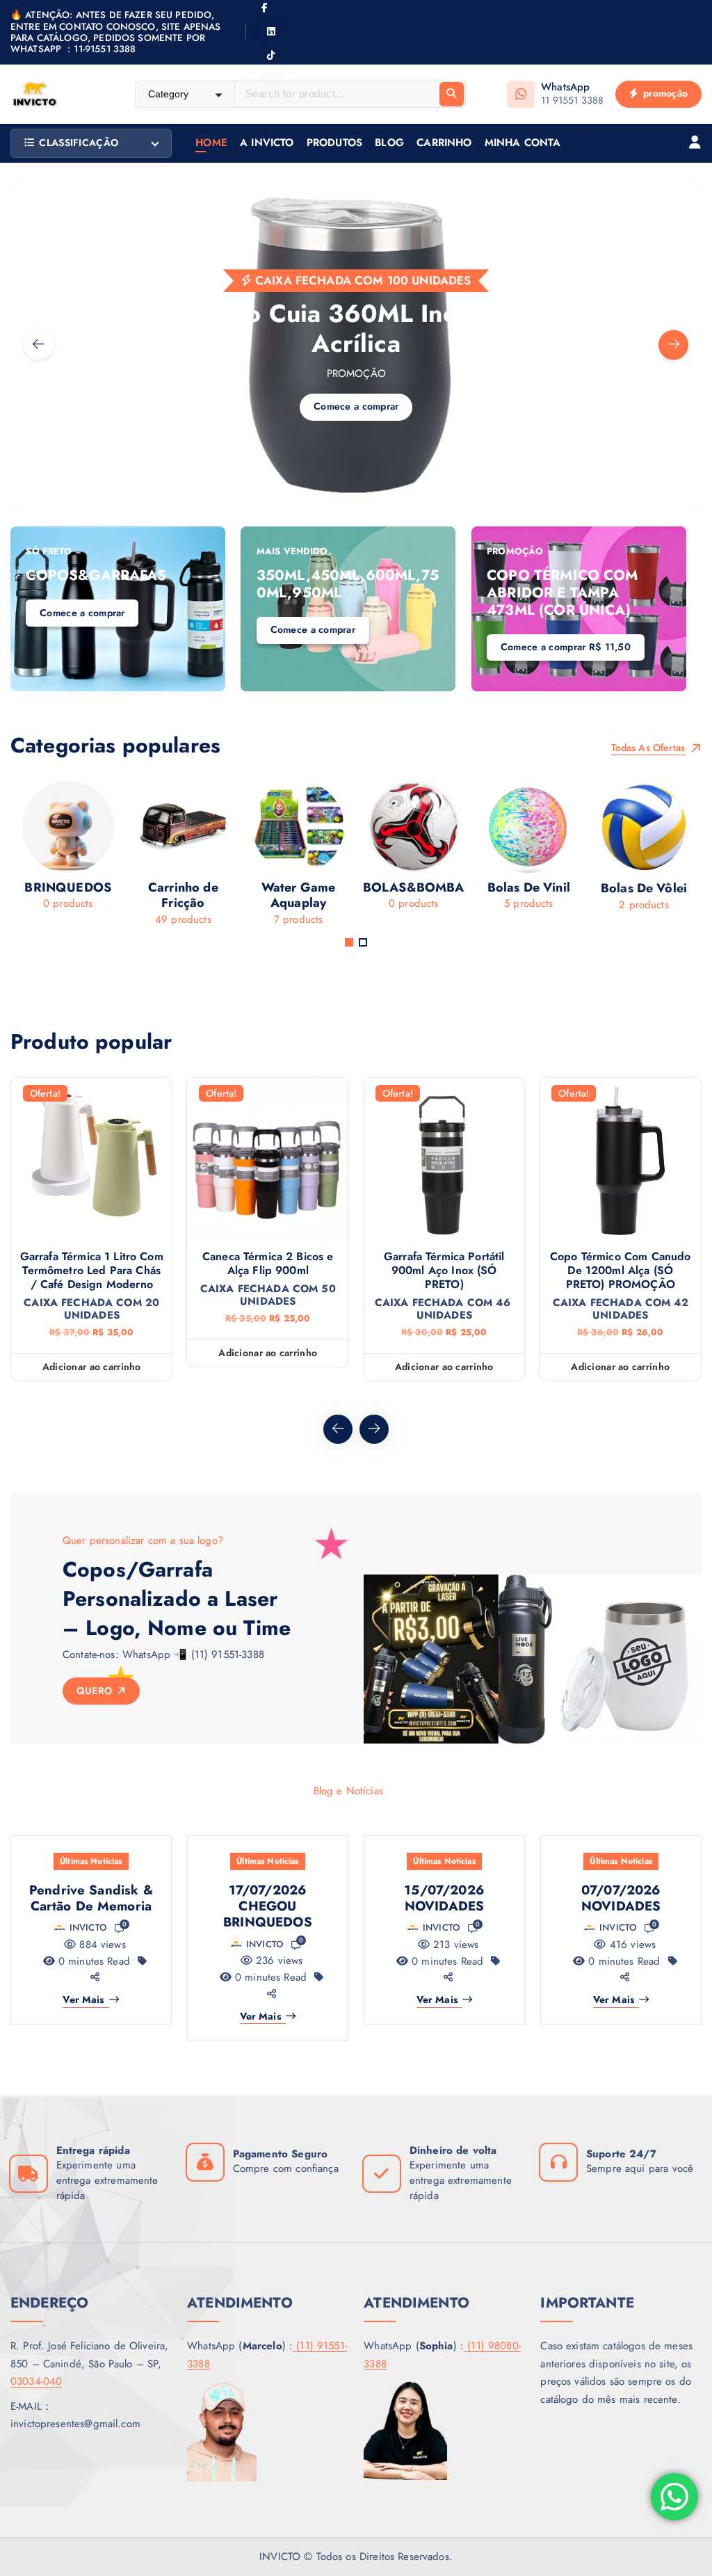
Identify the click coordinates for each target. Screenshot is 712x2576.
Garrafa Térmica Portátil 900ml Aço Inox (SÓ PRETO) (444, 1271)
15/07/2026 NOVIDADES (444, 1898)
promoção (664, 93)
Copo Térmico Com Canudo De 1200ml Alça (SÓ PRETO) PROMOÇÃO (620, 1271)
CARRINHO (444, 143)
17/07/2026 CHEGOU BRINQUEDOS (268, 1906)
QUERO (96, 1691)
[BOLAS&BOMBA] (330, 851)
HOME (211, 143)
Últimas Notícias (91, 1861)
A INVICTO (267, 143)
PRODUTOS (334, 143)
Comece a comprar (120, 448)
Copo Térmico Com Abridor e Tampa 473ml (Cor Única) (562, 593)
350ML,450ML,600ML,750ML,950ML (348, 584)
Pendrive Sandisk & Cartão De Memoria (91, 1898)
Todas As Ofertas (650, 748)
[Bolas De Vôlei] (561, 851)
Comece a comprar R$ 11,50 (566, 647)
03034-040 (36, 2381)
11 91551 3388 (572, 100)
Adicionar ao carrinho (92, 1367)
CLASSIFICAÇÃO (79, 143)
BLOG (389, 143)
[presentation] (39, 345)
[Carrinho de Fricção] (100, 859)
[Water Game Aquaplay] (216, 859)
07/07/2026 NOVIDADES (621, 1898)
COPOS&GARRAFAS (96, 575)
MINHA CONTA (523, 143)
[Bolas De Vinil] (446, 851)
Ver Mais (83, 2000)
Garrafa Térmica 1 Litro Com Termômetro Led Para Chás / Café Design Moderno (92, 1271)
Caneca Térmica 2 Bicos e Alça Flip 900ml (268, 1264)
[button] (349, 942)
